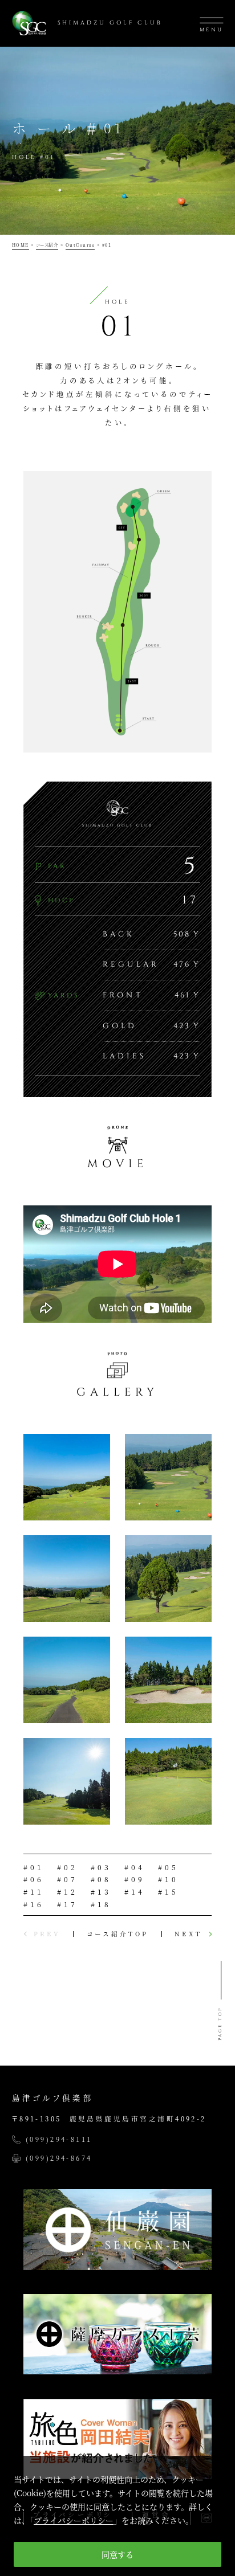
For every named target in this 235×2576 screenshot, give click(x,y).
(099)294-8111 (59, 2140)
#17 (67, 1904)
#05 (168, 1867)
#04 (135, 1867)
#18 (101, 1904)
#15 (168, 1892)
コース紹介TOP (117, 1934)
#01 (34, 1867)
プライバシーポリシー (74, 2520)
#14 (135, 1892)
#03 (101, 1867)
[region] (117, 2516)
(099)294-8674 (59, 2158)
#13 (101, 1892)
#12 (67, 1892)
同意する (117, 2554)
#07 (67, 1879)
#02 (67, 1867)
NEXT (188, 1934)
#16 (34, 1904)
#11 (34, 1892)
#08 (101, 1879)
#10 (168, 1879)
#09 (135, 1879)
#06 (34, 1879)
